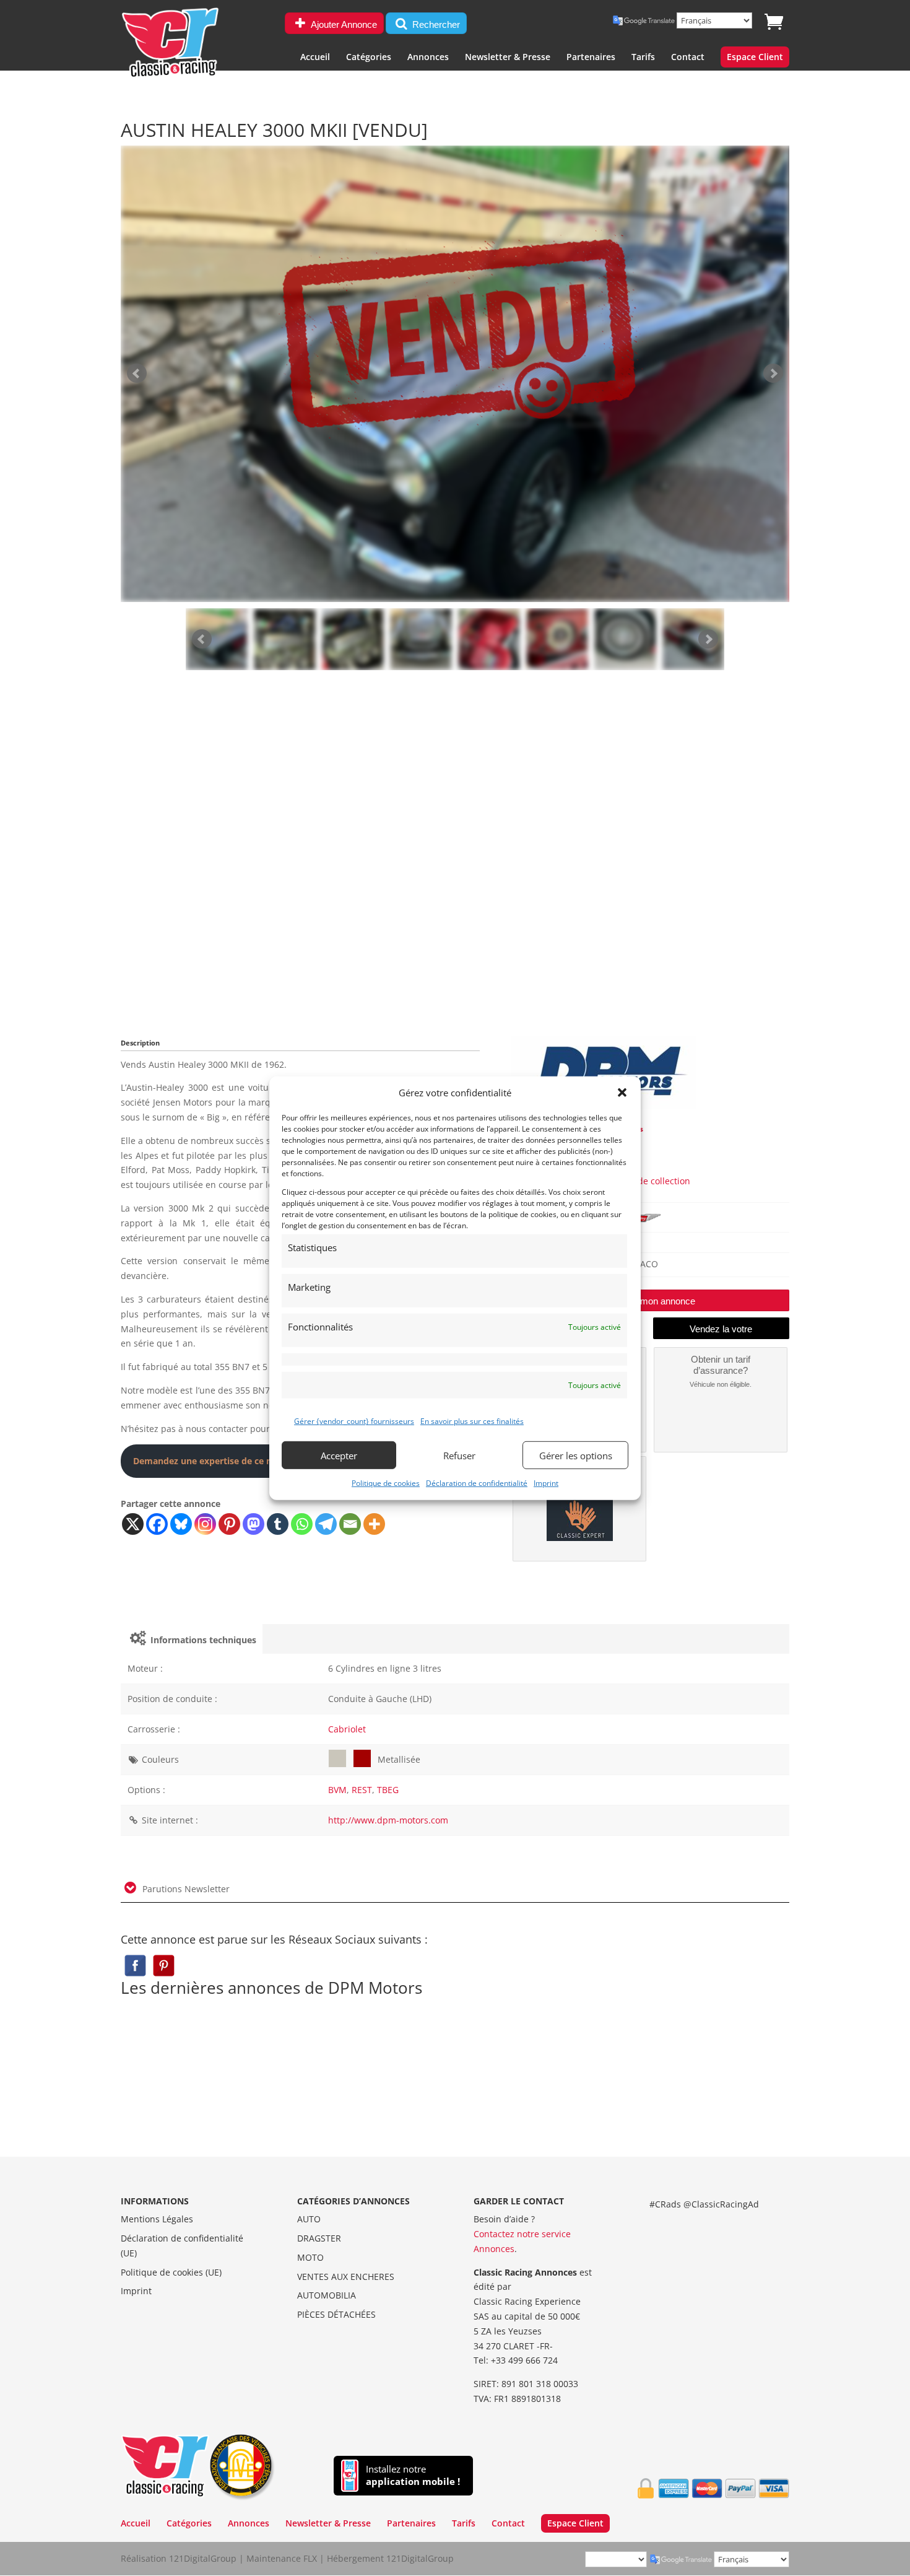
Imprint (546, 1483)
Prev (202, 639)
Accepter (339, 1455)
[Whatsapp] (302, 1524)
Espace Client (755, 58)
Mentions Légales (157, 2219)
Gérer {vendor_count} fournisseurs (354, 1421)
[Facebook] (157, 1524)
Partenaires (591, 58)
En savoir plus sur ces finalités (472, 1421)
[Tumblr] (278, 1524)
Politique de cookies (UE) (171, 2272)
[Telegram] (326, 1524)
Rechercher (435, 24)
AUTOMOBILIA (327, 2295)
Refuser (459, 1455)
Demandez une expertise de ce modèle (216, 1461)
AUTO (309, 2219)
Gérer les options (576, 1455)
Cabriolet (347, 1729)
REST (362, 1790)
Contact (688, 58)
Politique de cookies (386, 1483)
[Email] (350, 1524)
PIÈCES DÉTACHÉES (336, 2314)
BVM (337, 1790)
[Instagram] (205, 1524)
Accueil (315, 58)
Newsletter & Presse (508, 58)
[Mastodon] (253, 1524)
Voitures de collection (646, 1181)
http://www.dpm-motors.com (388, 1820)
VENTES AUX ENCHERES (346, 2277)
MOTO (310, 2257)
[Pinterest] (229, 1524)
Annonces (428, 58)
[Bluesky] (181, 1524)
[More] (374, 1524)
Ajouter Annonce (343, 24)
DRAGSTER (319, 2238)
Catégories (369, 58)
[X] (133, 1524)
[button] (622, 1093)
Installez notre (413, 2475)
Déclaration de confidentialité (477, 1483)
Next (708, 639)
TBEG (388, 1790)
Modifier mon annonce (650, 1301)
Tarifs (643, 58)
